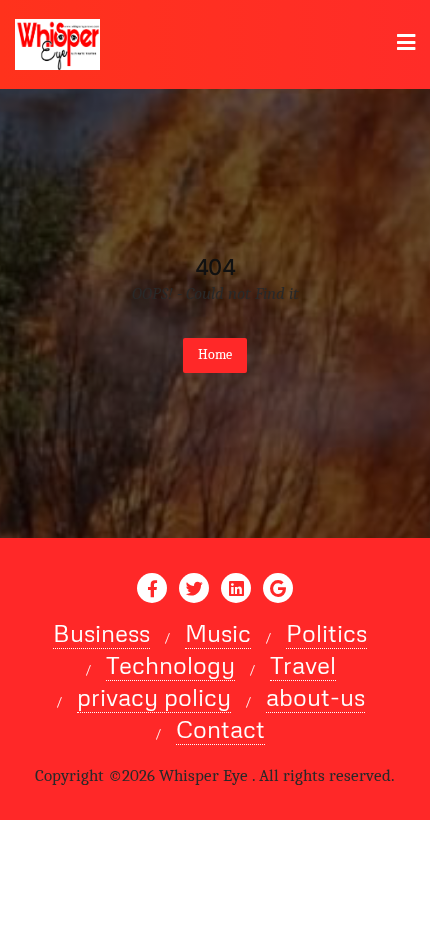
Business (101, 633)
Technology (170, 665)
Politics (326, 633)
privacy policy (154, 697)
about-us (315, 697)
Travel (303, 665)
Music (218, 633)
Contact (220, 729)
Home (215, 354)
